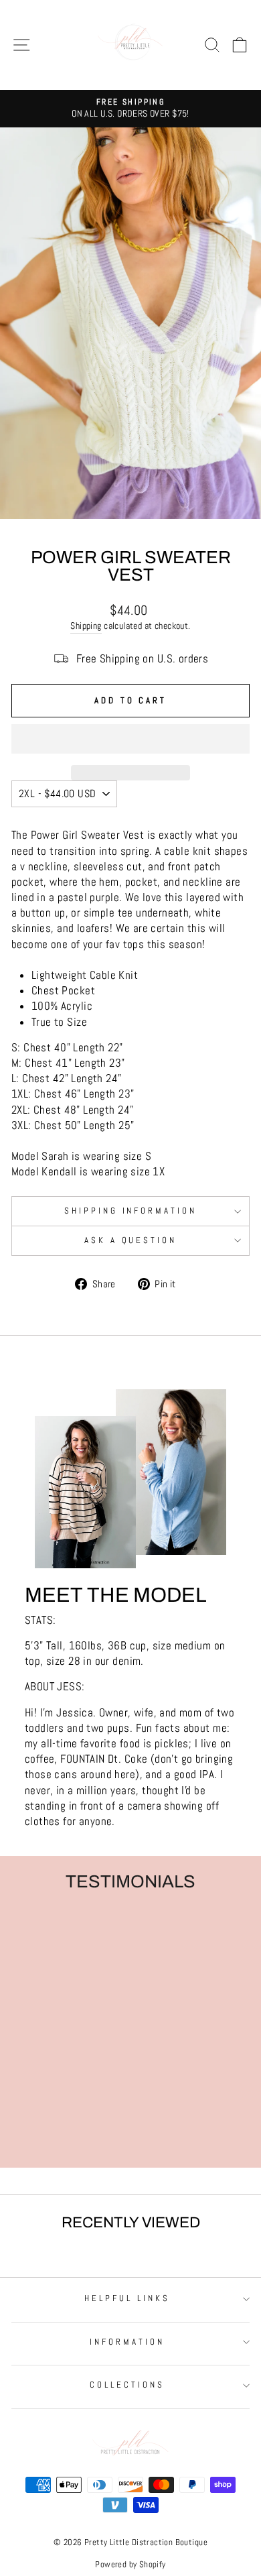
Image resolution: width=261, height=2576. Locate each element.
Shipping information (131, 1211)
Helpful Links (127, 2298)
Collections (127, 2385)
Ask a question (131, 1240)
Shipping (86, 626)
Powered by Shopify (130, 2565)
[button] (130, 739)
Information (127, 2342)
